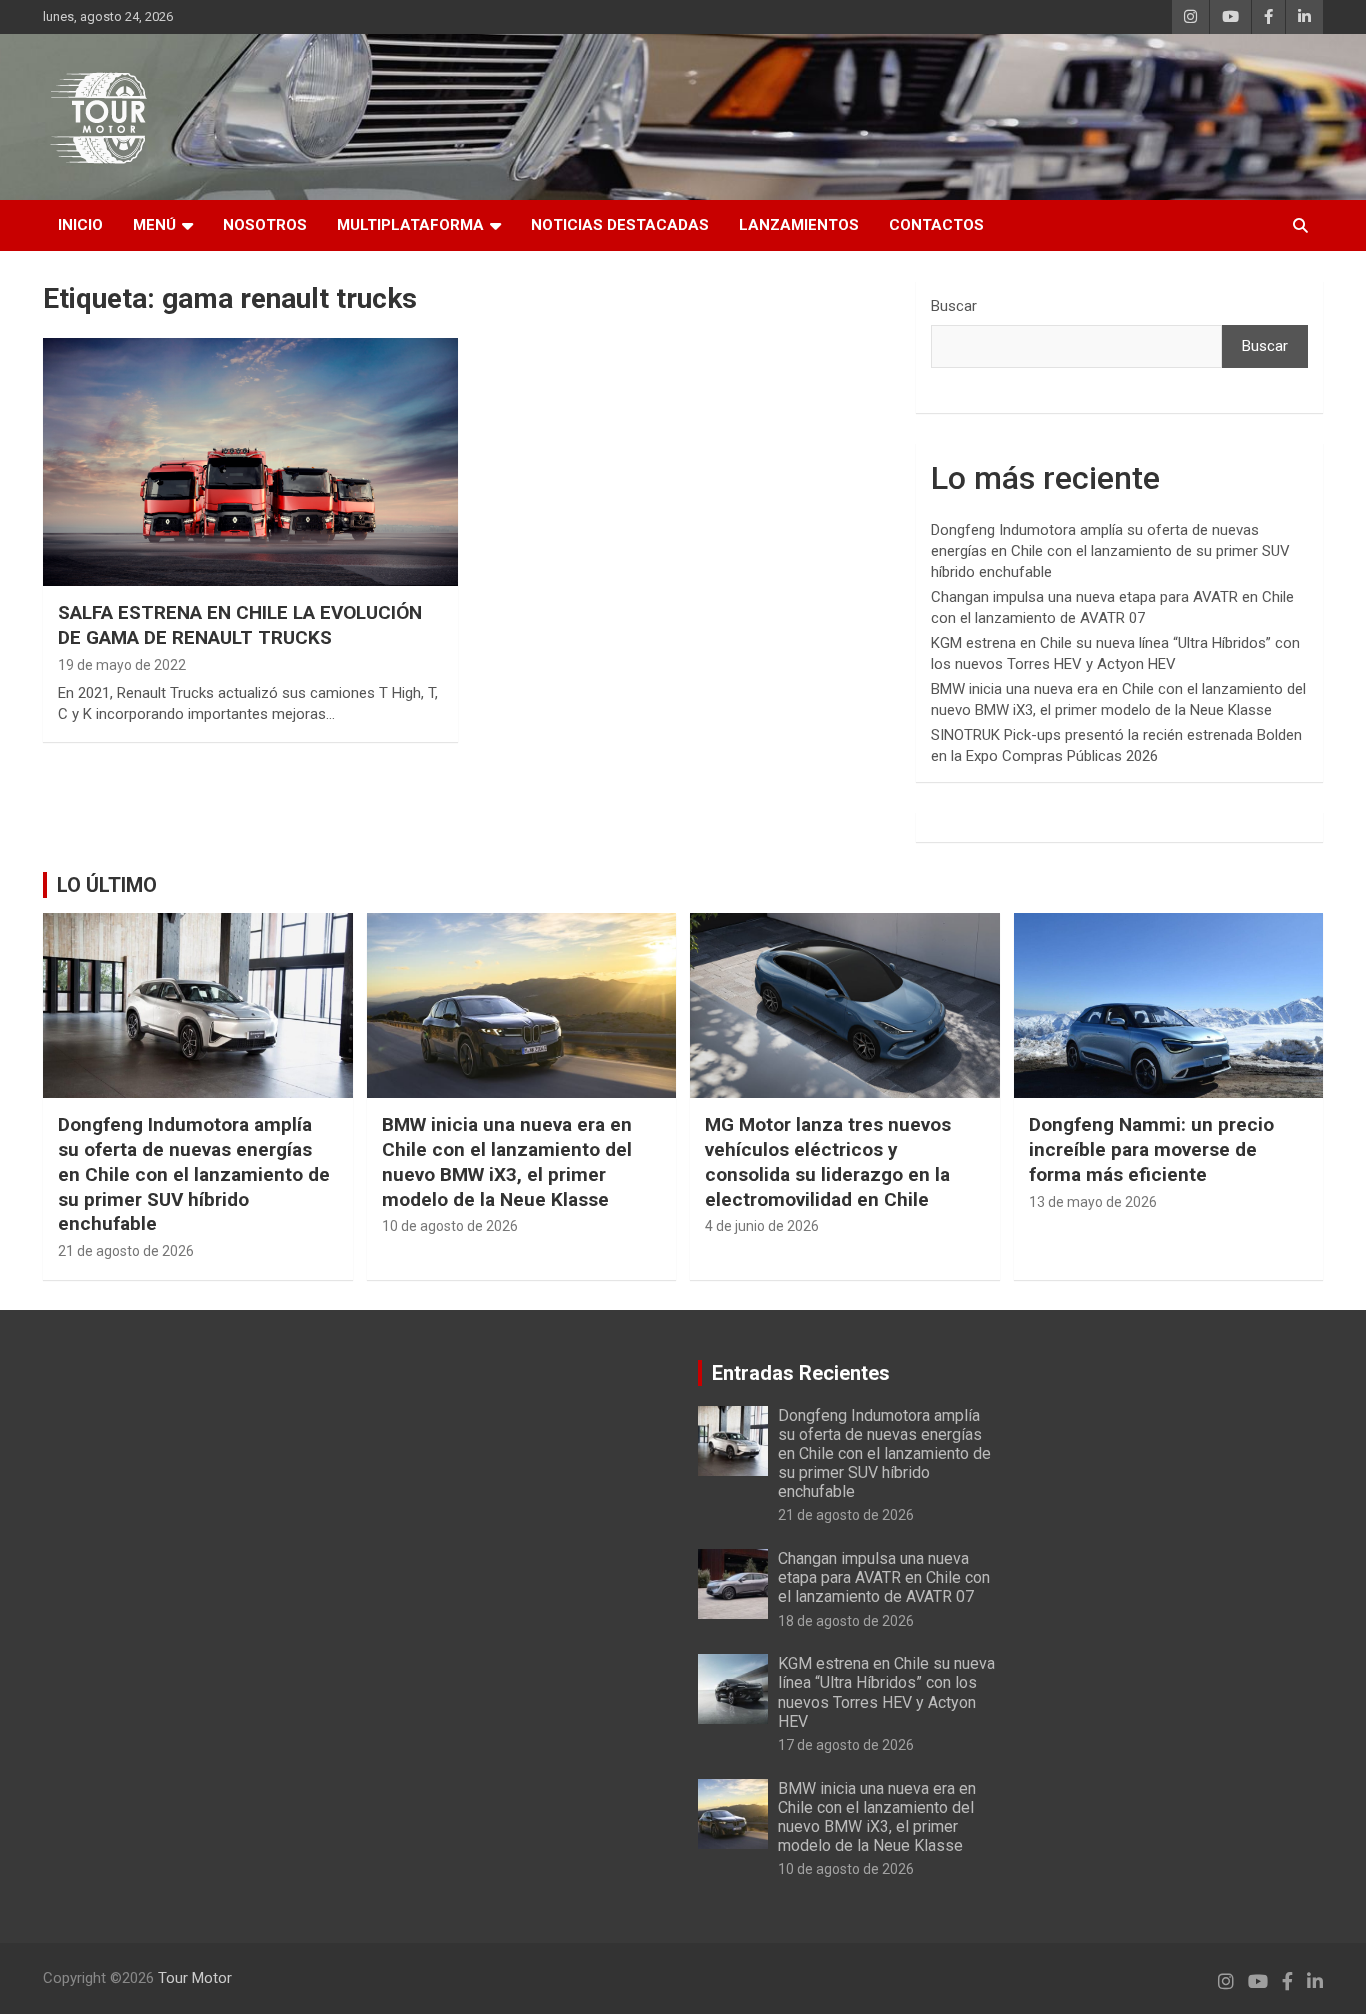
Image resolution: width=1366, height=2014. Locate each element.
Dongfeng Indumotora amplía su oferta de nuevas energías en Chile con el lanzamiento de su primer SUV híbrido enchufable (1110, 551)
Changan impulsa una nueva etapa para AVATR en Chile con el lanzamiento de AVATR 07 (884, 1577)
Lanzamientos (799, 225)
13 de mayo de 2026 (1093, 1202)
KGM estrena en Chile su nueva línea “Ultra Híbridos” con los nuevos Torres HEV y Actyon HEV (886, 1692)
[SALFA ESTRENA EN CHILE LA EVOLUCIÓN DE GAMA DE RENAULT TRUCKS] (250, 462)
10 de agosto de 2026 (450, 1226)
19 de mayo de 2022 (122, 665)
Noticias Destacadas (620, 225)
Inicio (80, 225)
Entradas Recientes (801, 1373)
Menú (154, 225)
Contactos (936, 225)
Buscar (954, 306)
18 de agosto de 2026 (846, 1621)
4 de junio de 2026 (762, 1226)
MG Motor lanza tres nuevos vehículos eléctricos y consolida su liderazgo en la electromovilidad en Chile (828, 1161)
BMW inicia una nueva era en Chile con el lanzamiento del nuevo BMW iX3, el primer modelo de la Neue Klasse (507, 1161)
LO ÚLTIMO (107, 885)
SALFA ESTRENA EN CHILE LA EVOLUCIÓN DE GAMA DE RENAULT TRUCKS (240, 625)
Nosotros (265, 225)
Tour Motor (195, 1978)
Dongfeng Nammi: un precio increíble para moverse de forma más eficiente (1151, 1149)
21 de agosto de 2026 (126, 1251)
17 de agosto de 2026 (846, 1745)
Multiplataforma (410, 225)
